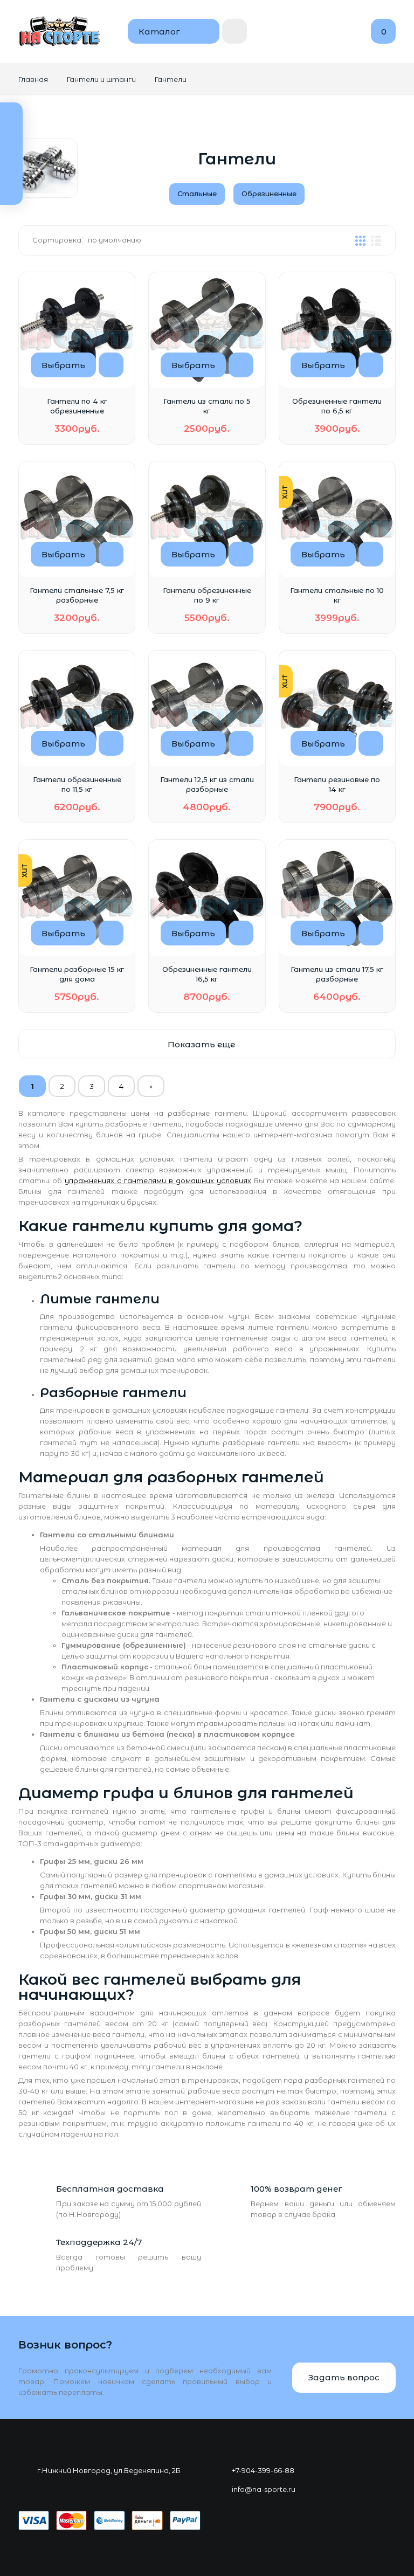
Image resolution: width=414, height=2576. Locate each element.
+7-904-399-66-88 (263, 2470)
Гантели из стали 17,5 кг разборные (337, 974)
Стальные (197, 194)
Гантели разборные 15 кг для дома (77, 974)
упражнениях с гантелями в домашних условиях (158, 1180)
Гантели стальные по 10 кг (337, 595)
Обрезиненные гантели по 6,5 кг (337, 406)
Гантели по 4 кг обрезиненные (77, 406)
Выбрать (63, 365)
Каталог (159, 32)
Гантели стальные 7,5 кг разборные (77, 595)
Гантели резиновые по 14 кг (337, 784)
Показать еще (202, 1044)
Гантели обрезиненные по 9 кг (207, 595)
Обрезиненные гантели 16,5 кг (207, 974)
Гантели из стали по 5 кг (207, 406)
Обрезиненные (269, 194)
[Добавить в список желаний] (111, 365)
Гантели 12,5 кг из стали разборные (207, 784)
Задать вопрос (344, 2377)
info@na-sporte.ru (264, 2489)
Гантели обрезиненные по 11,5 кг (77, 784)
